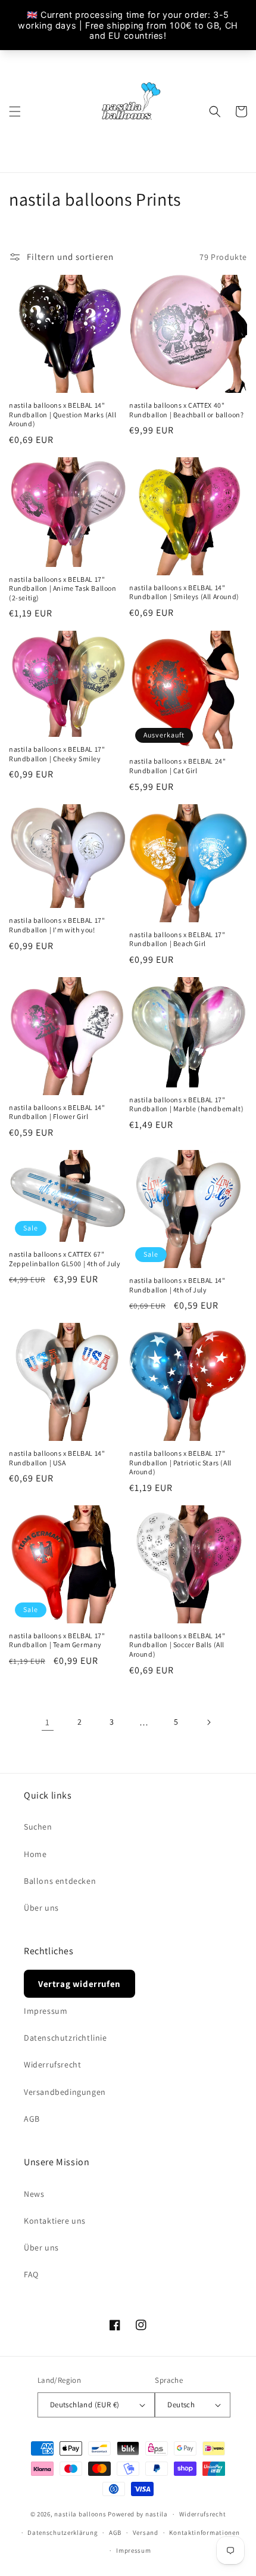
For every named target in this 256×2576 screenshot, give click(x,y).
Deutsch (181, 2405)
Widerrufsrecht (52, 2064)
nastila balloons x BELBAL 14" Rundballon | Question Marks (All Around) (63, 414)
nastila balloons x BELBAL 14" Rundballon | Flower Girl (57, 1112)
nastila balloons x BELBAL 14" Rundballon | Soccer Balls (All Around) (177, 1645)
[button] (15, 111)
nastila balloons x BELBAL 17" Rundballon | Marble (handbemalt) (186, 1104)
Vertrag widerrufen (79, 1984)
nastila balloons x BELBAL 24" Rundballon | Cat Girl (177, 766)
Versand (146, 2532)
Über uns (41, 1908)
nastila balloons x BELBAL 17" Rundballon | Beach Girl (177, 939)
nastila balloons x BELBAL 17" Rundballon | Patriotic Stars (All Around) (180, 1462)
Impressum (46, 2011)
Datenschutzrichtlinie (65, 2038)
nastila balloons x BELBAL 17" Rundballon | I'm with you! (57, 925)
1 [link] (48, 1722)
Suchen (38, 1827)
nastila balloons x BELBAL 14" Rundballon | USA (57, 1458)
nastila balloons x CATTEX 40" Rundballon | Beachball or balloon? (186, 410)
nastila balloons (80, 2514)
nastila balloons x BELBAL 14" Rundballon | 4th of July (177, 1285)
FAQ (31, 2274)
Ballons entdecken (60, 1881)
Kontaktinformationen (204, 2532)
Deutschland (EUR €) (85, 2405)
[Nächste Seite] (208, 1722)
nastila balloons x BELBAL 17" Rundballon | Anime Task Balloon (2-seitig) (63, 588)
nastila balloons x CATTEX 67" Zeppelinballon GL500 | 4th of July (65, 1259)
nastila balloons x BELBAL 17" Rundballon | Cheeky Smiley (57, 754)
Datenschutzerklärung (63, 2532)
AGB (32, 2119)
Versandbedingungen (65, 2092)
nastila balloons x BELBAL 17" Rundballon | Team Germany (57, 1640)
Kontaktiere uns (55, 2221)
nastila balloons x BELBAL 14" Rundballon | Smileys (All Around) (184, 592)
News (34, 2194)
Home (35, 1854)
